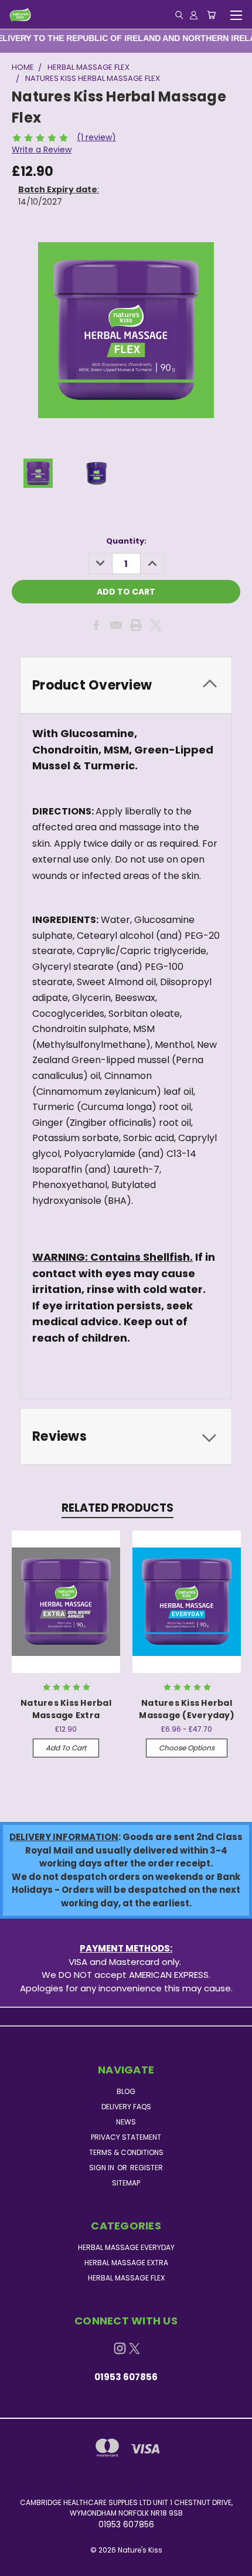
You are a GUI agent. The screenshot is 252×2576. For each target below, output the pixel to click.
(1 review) (96, 137)
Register (147, 2168)
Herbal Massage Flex (126, 2278)
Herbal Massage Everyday (126, 2247)
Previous (18, 2564)
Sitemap (126, 2183)
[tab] (126, 685)
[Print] (136, 625)
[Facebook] (96, 625)
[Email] (116, 625)
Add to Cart (66, 1748)
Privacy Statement (126, 2137)
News (126, 2122)
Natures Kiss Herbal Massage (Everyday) (187, 1709)
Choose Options (187, 1748)
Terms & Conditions (126, 2152)
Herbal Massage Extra (126, 2263)
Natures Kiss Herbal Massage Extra (66, 1709)
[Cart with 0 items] (211, 15)
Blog (126, 2091)
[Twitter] (156, 625)
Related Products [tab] (118, 1508)
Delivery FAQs (126, 2107)
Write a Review (42, 150)
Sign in (103, 2168)
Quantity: (126, 541)
